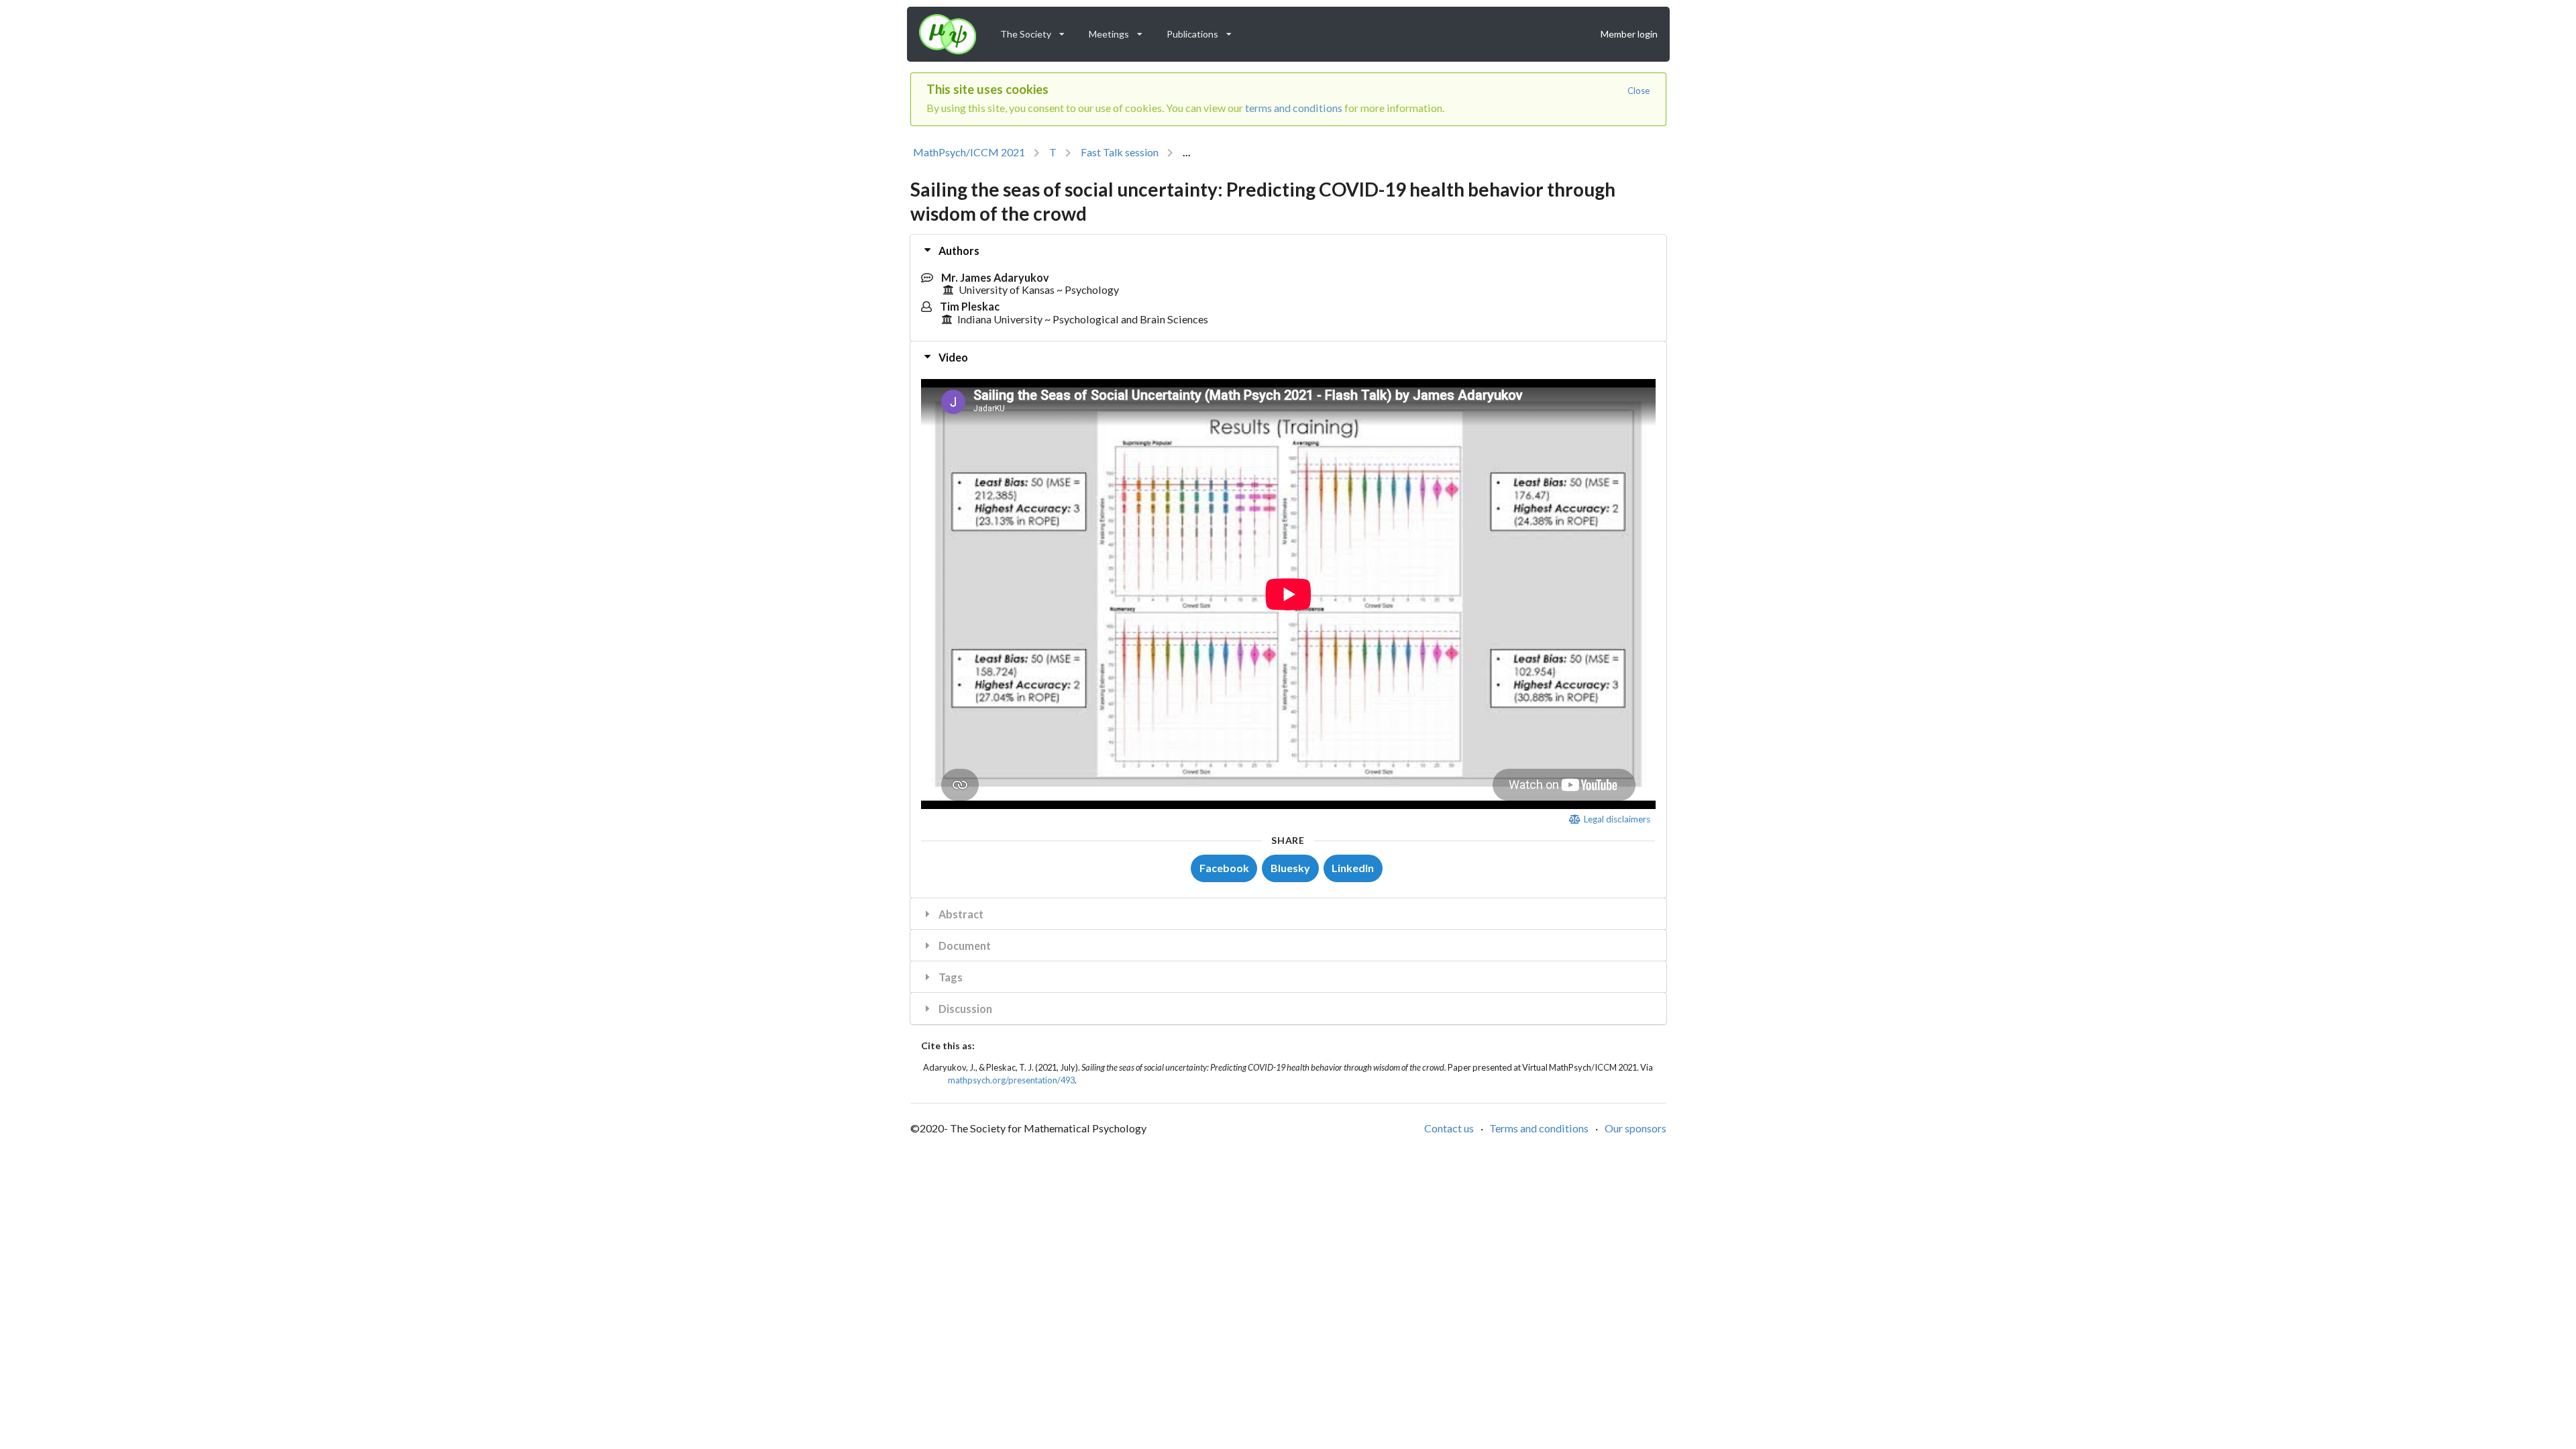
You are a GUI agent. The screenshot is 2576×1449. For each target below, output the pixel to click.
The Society (1037, 31)
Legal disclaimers (1616, 819)
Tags (950, 977)
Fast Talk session (1120, 152)
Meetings (1120, 31)
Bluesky (1290, 868)
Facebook (1224, 868)
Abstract (960, 914)
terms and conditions (1294, 108)
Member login (1629, 34)
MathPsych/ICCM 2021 (969, 152)
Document (964, 946)
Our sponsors (1635, 1128)
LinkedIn (1353, 868)
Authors (958, 251)
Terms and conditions (1539, 1128)
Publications (1203, 31)
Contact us (1449, 1128)
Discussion (964, 1009)
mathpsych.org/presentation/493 (1011, 1080)
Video (952, 357)
